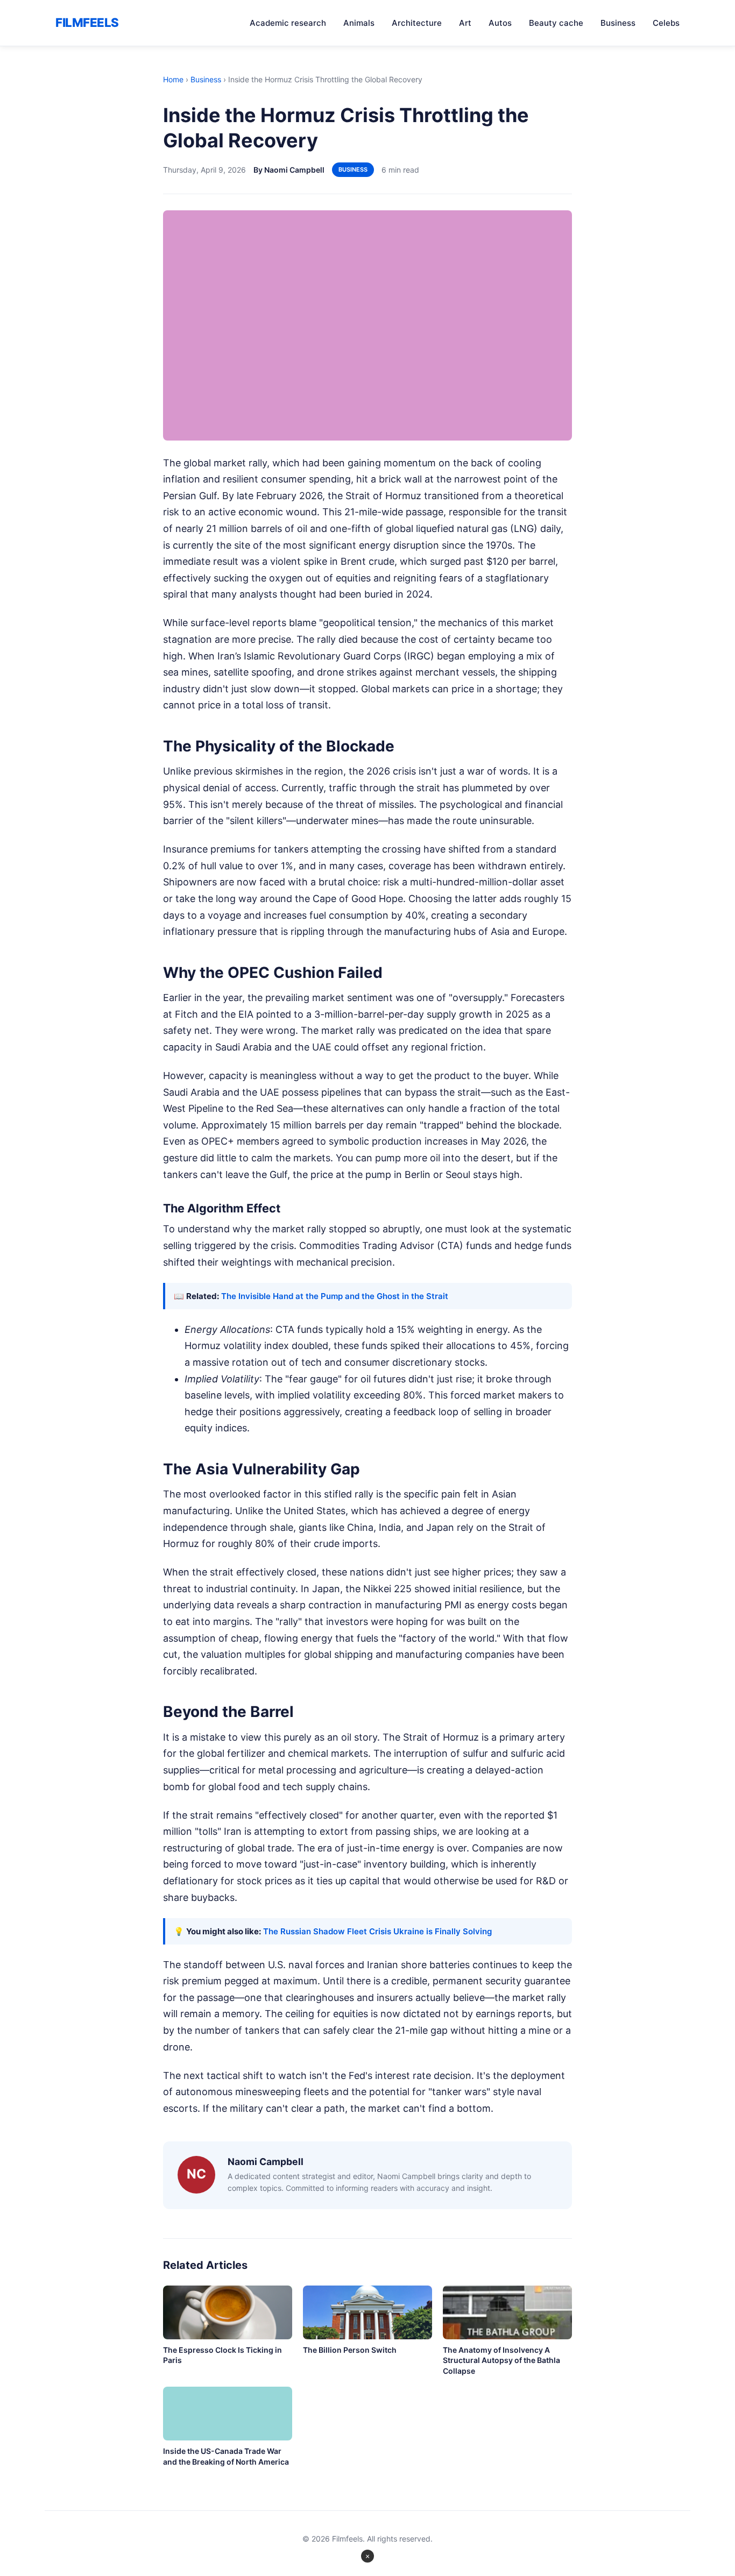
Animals (359, 23)
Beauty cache (556, 23)
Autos (500, 23)
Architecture (417, 23)
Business (618, 23)
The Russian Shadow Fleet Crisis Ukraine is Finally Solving (377, 1931)
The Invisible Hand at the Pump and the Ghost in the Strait (335, 1296)
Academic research (288, 23)
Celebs (666, 23)
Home (173, 79)
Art (465, 23)
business (353, 169)
